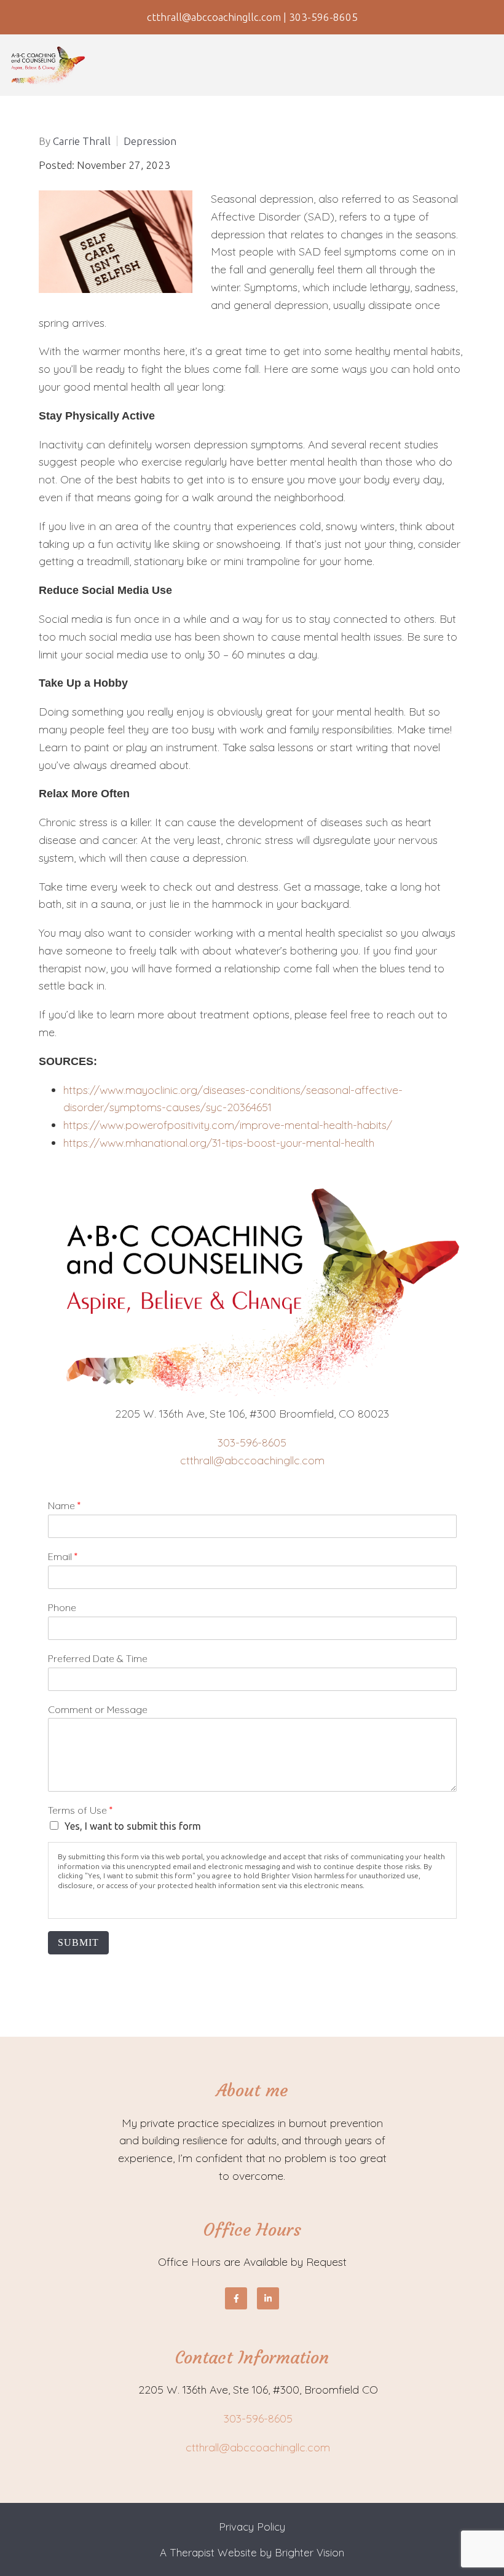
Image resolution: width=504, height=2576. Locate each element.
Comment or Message (98, 1709)
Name (64, 1505)
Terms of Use (80, 1810)
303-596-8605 (252, 1442)
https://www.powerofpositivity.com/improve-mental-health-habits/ (229, 1125)
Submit (78, 1942)
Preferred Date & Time (98, 1658)
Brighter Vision (309, 2552)
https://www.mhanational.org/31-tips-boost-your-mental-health (220, 1143)
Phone (62, 1607)
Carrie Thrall (82, 141)
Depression (150, 141)
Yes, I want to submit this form (133, 1826)
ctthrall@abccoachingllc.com (252, 1460)
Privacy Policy (252, 2527)
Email (63, 1556)
